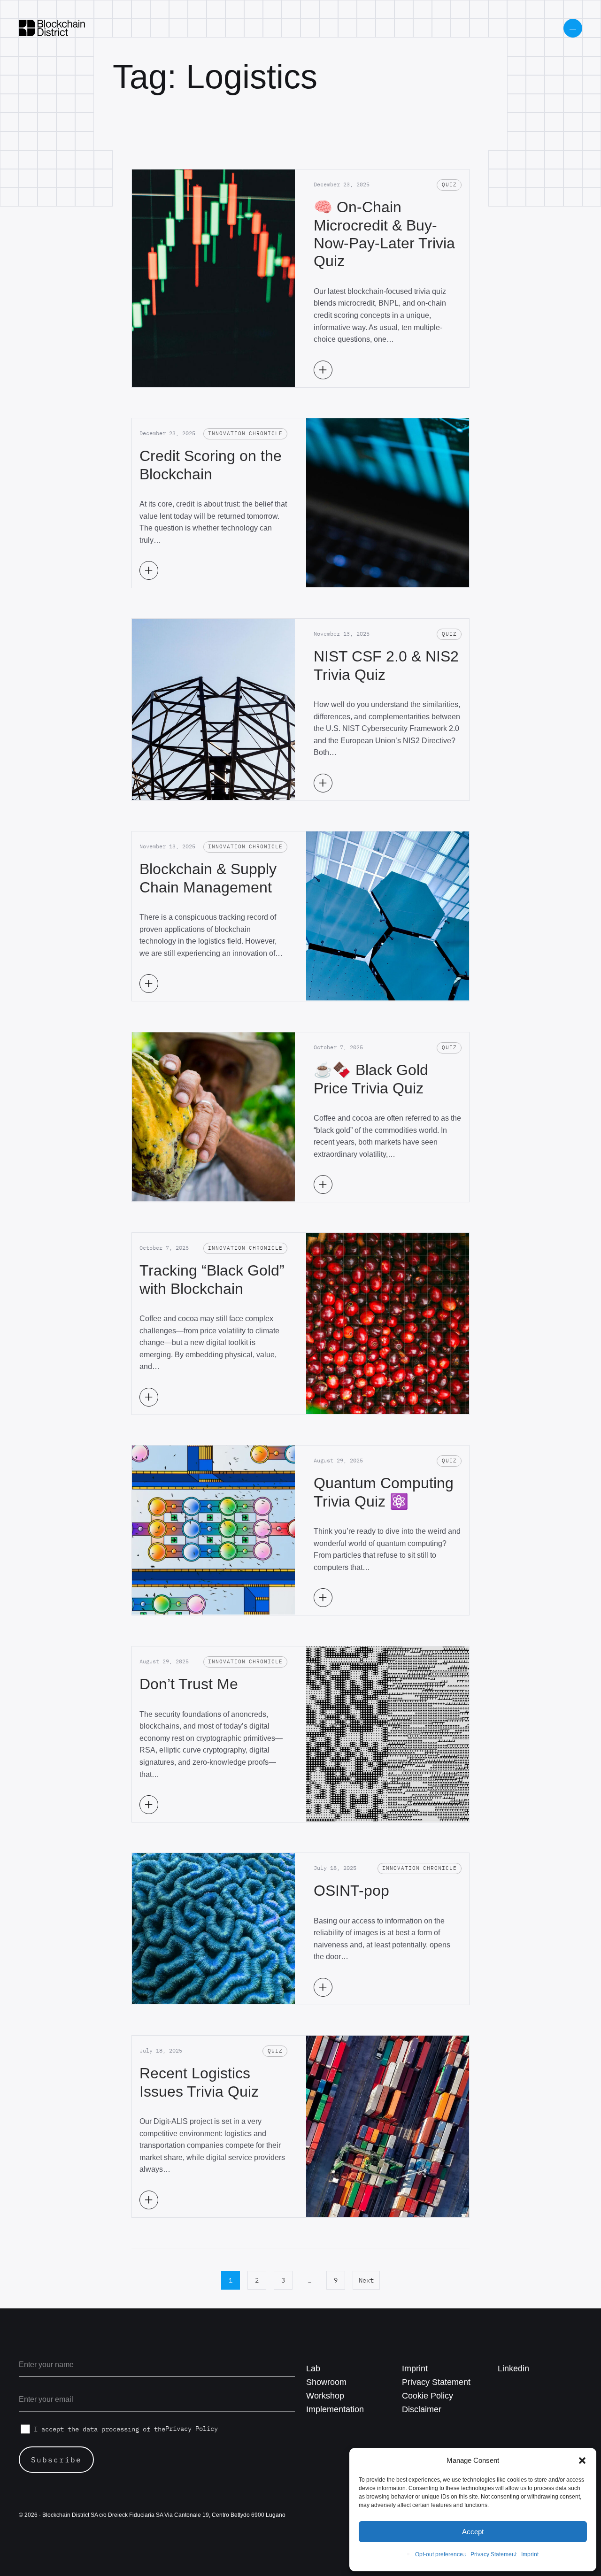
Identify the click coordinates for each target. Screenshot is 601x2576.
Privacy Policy (192, 2429)
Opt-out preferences (440, 2554)
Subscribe (56, 2460)
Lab (313, 2368)
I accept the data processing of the (126, 2429)
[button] (582, 2461)
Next (366, 2280)
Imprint (530, 2554)
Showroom (326, 2382)
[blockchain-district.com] (52, 28)
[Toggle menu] (573, 28)
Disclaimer (422, 2409)
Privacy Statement (493, 2554)
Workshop (325, 2396)
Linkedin (513, 2368)
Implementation (335, 2409)
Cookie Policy (428, 2396)
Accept (473, 2532)
